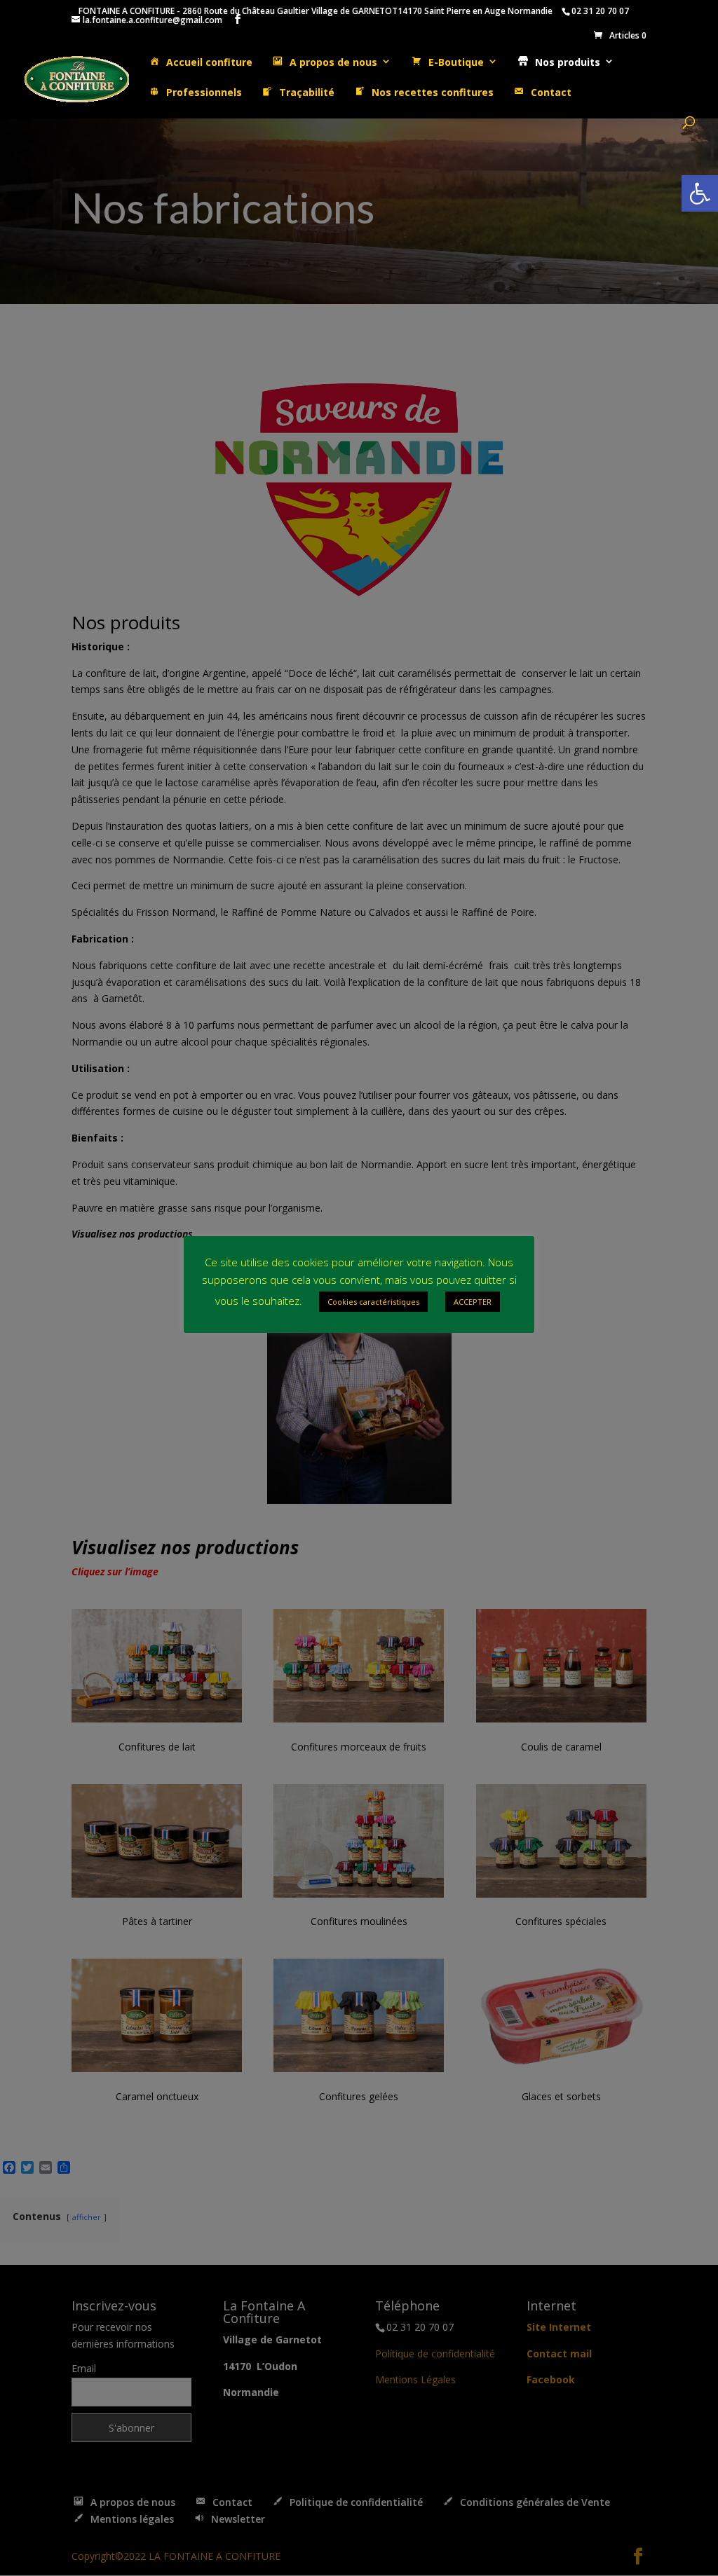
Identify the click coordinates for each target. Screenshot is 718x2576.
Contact (551, 93)
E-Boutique (456, 62)
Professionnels (204, 93)
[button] (700, 193)
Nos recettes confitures (433, 93)
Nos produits (568, 62)
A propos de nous (333, 62)
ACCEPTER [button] (473, 1302)
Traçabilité (307, 93)
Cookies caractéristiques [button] (373, 1302)
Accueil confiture (209, 62)
